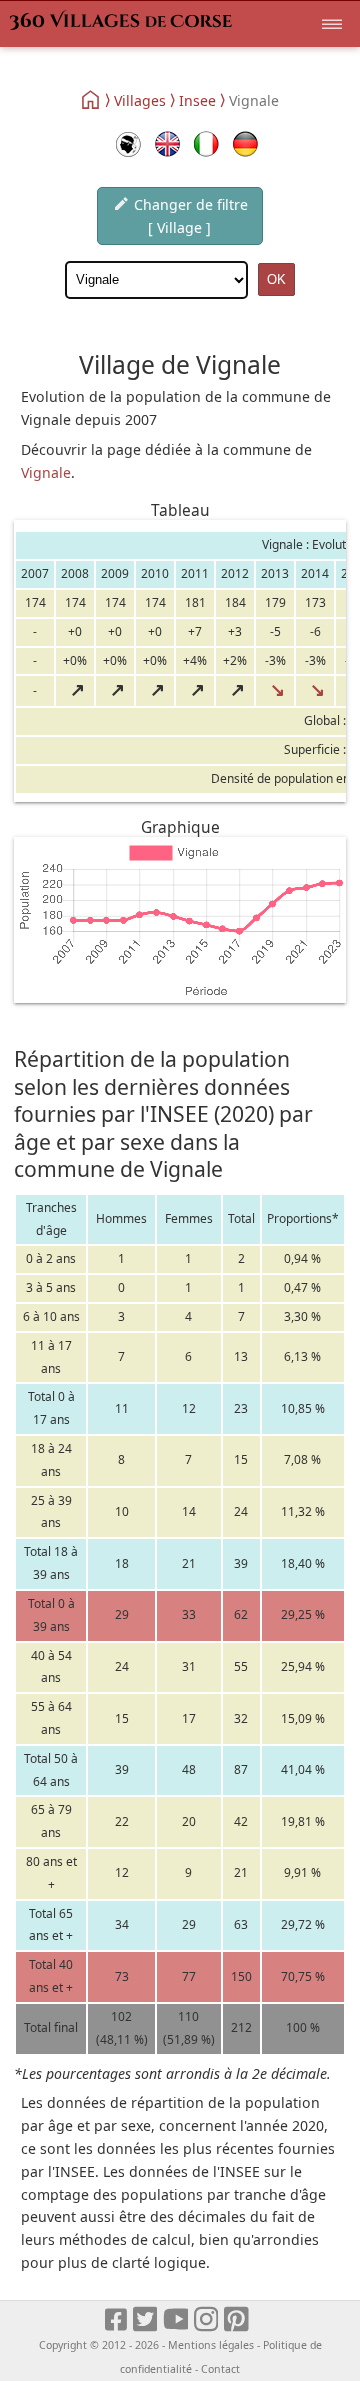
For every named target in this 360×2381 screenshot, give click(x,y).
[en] (167, 144)
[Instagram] (207, 2320)
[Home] (91, 99)
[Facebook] (117, 2320)
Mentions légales (211, 2345)
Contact (220, 2369)
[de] (245, 144)
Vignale (46, 472)
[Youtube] (176, 2320)
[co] (128, 144)
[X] (146, 2320)
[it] (206, 144)
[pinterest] (237, 2320)
